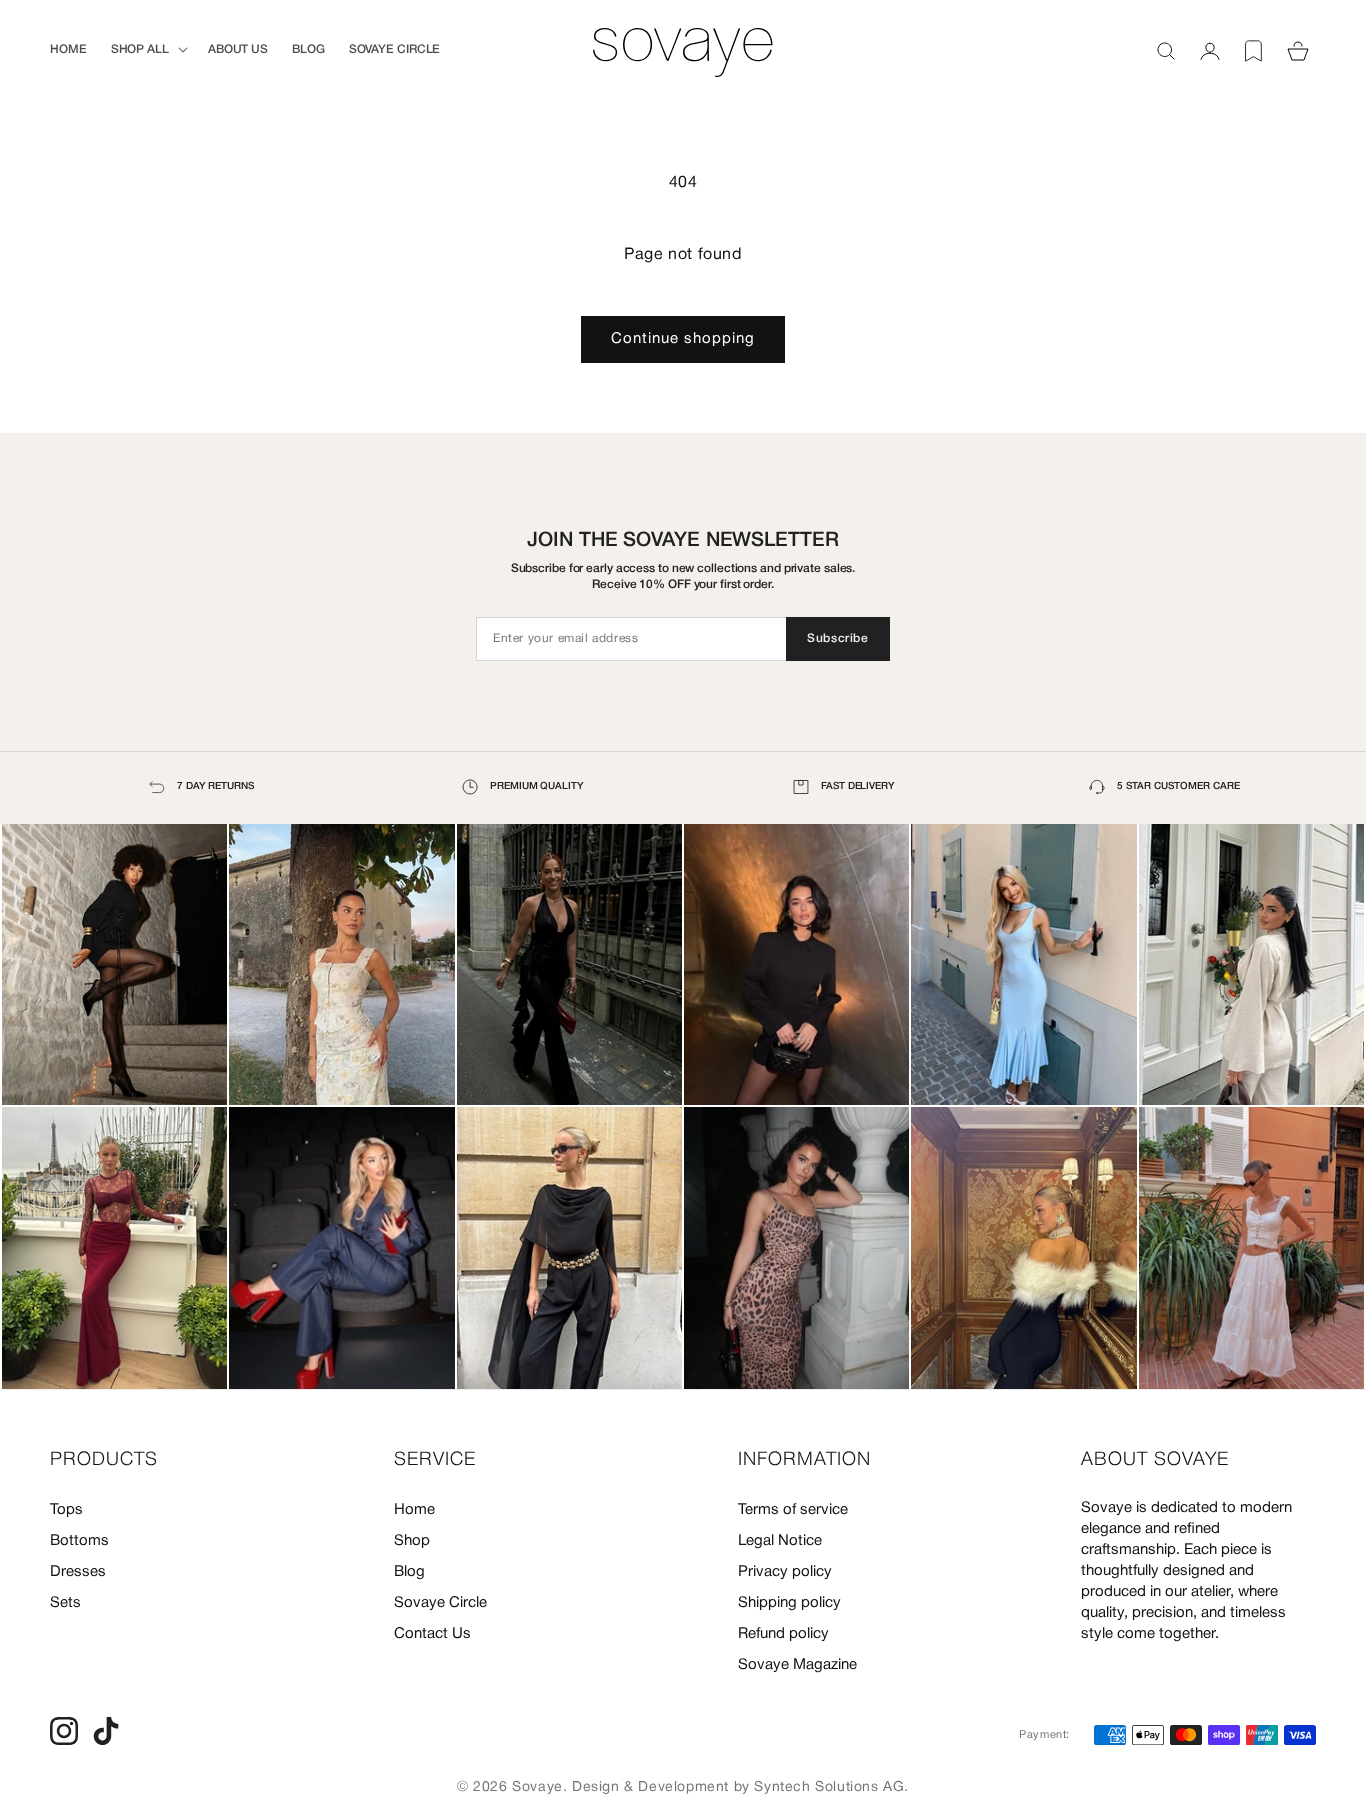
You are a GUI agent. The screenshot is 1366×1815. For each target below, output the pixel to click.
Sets (65, 1603)
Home (414, 1510)
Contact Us (432, 1634)
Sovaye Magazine (797, 1665)
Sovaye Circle (440, 1603)
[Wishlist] (1254, 51)
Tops (66, 1510)
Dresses (78, 1572)
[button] (147, 50)
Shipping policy (789, 1603)
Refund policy (783, 1634)
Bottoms (79, 1541)
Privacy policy (785, 1572)
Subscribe (837, 638)
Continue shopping (683, 339)
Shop (412, 1541)
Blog (409, 1572)
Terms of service (793, 1510)
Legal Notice (780, 1541)
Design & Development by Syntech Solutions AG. (740, 1787)
